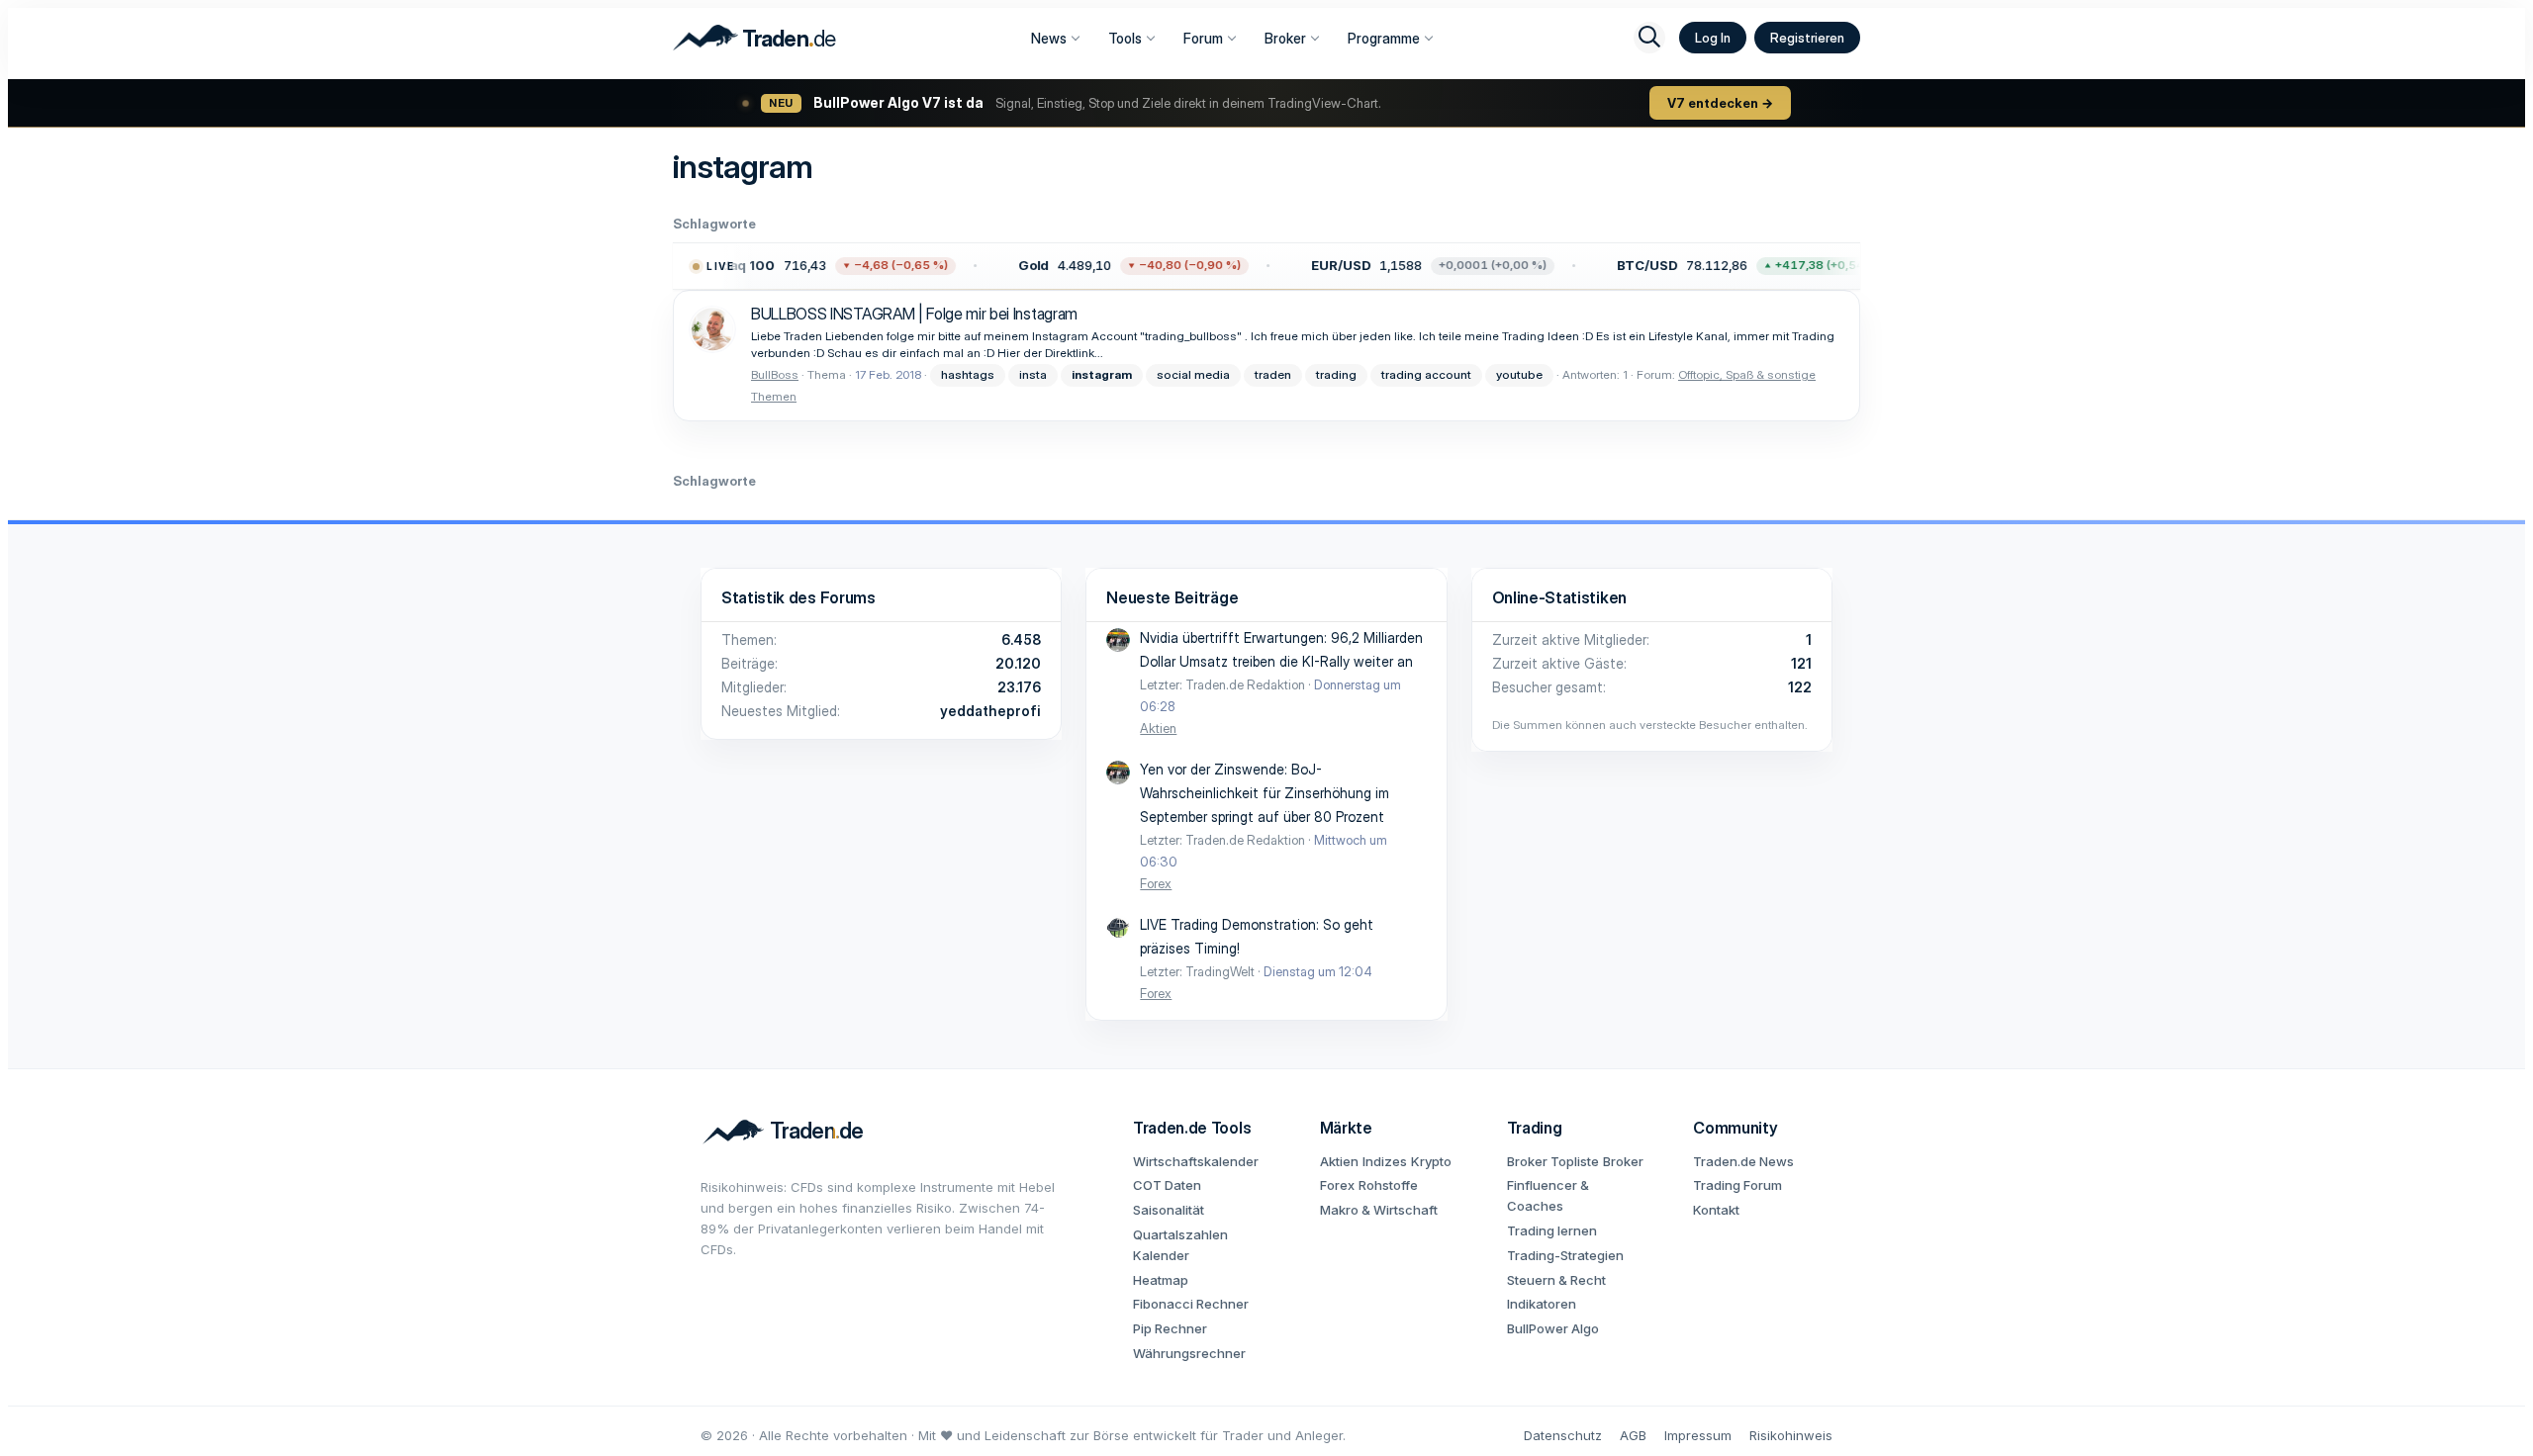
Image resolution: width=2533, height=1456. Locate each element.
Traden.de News (1743, 1161)
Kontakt (1716, 1210)
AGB (1633, 1435)
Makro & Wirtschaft (1379, 1210)
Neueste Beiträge (1172, 597)
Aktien (1158, 728)
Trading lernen (1552, 1230)
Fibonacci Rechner (1191, 1304)
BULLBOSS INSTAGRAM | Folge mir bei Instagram (914, 314)
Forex (1156, 883)
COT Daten (1167, 1185)
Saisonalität (1169, 1210)
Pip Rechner (1170, 1328)
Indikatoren (1542, 1304)
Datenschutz (1563, 1435)
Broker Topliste (1553, 1161)
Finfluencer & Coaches (1548, 1195)
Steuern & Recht (1556, 1280)
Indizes (1385, 1161)
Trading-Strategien (1565, 1255)
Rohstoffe (1388, 1185)
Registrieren (1807, 38)
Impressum (1698, 1435)
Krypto (1431, 1161)
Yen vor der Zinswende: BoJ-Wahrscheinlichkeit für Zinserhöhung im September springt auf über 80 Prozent (1265, 793)
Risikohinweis (1791, 1435)
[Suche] (1649, 38)
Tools (1125, 38)
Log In (1713, 38)
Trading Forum (1737, 1185)
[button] (806, 266)
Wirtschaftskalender (1196, 1161)
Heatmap (1161, 1280)
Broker (1285, 38)
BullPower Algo (1553, 1328)
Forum (1203, 38)
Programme (1384, 38)
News (1049, 38)
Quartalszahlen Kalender (1180, 1245)
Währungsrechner (1189, 1353)
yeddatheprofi (990, 711)
